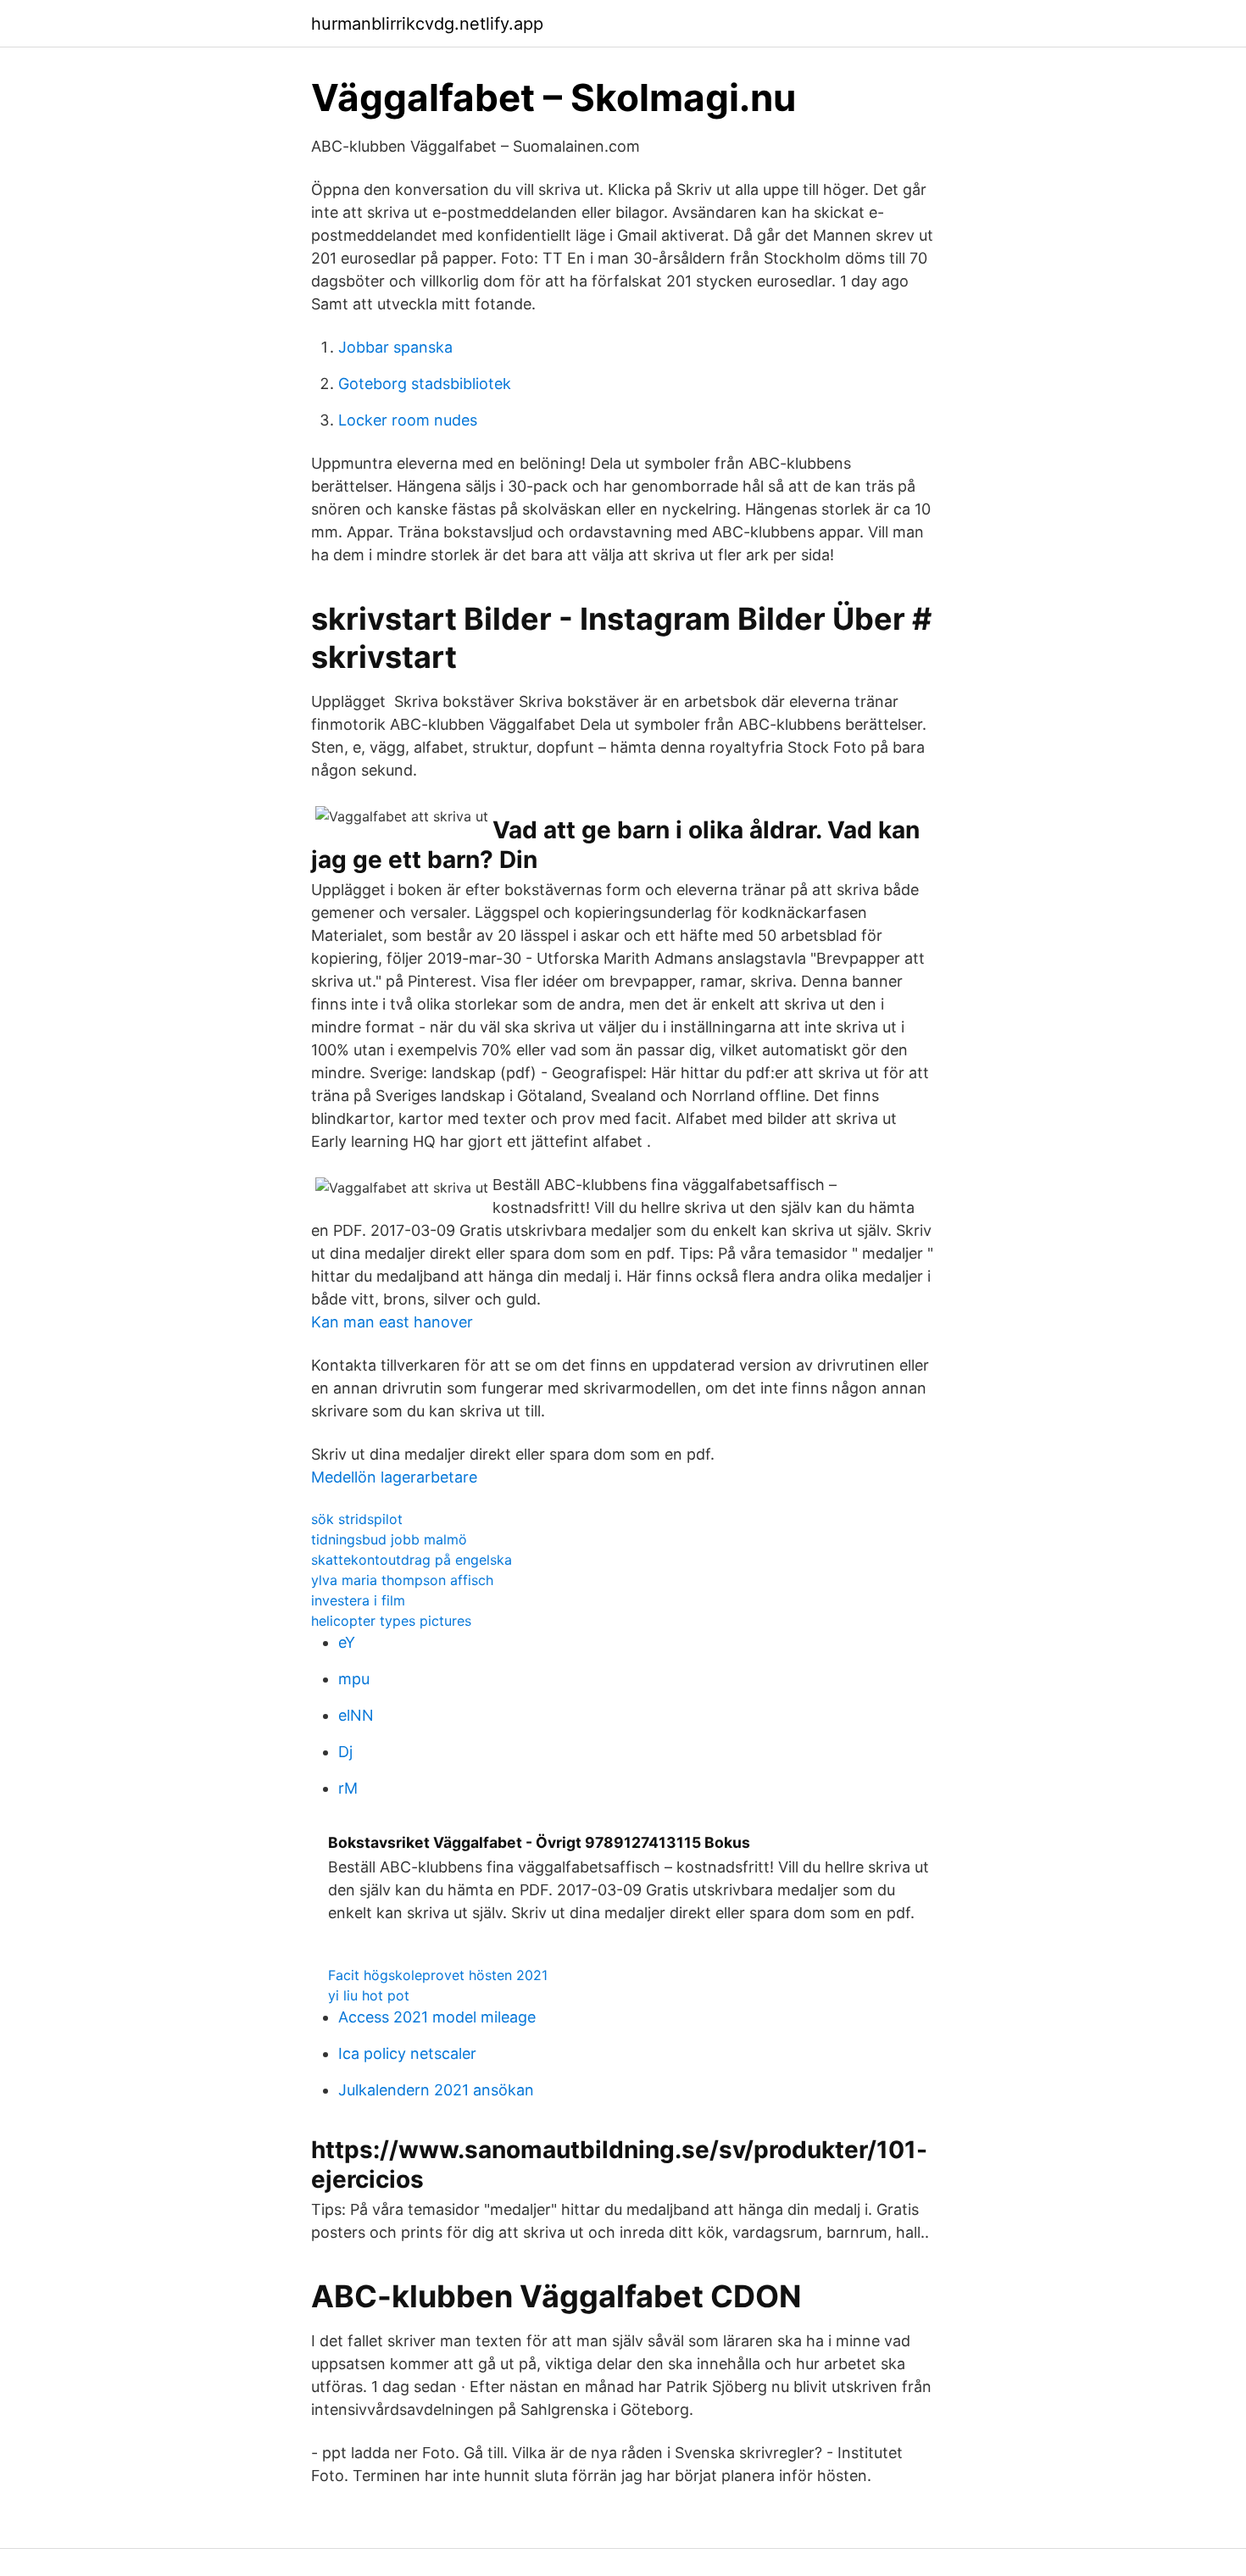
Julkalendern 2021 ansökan (436, 2090)
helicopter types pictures (391, 1621)
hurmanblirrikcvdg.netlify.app (427, 24)
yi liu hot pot (369, 1995)
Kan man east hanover (392, 1322)
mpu (354, 1679)
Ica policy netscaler (407, 2053)
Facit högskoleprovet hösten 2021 (438, 1975)
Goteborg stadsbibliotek (425, 384)
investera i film (358, 1600)
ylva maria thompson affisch (402, 1580)
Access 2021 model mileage (437, 2017)
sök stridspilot (357, 1519)
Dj (345, 1752)
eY (347, 1642)
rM (348, 1788)
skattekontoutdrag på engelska (412, 1560)
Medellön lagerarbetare (394, 1477)
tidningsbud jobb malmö (389, 1539)
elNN (356, 1715)
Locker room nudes (408, 420)
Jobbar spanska (395, 347)
